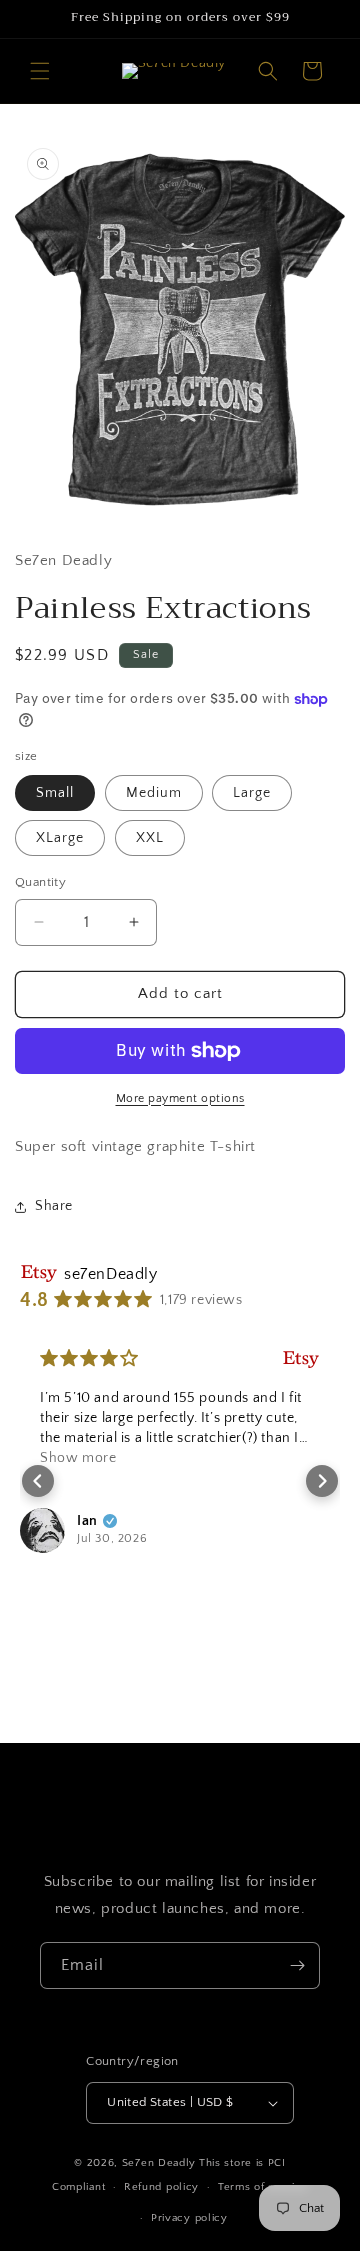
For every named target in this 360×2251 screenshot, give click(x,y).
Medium (154, 793)
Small (55, 793)
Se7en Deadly (159, 2163)
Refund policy (161, 2187)
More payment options (180, 1098)
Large (252, 793)
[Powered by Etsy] (301, 1358)
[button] (40, 71)
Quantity (40, 882)
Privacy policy (189, 2218)
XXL (150, 838)
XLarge (60, 838)
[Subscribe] (297, 1965)
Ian (87, 1521)
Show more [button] (78, 1458)
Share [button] (54, 1206)
